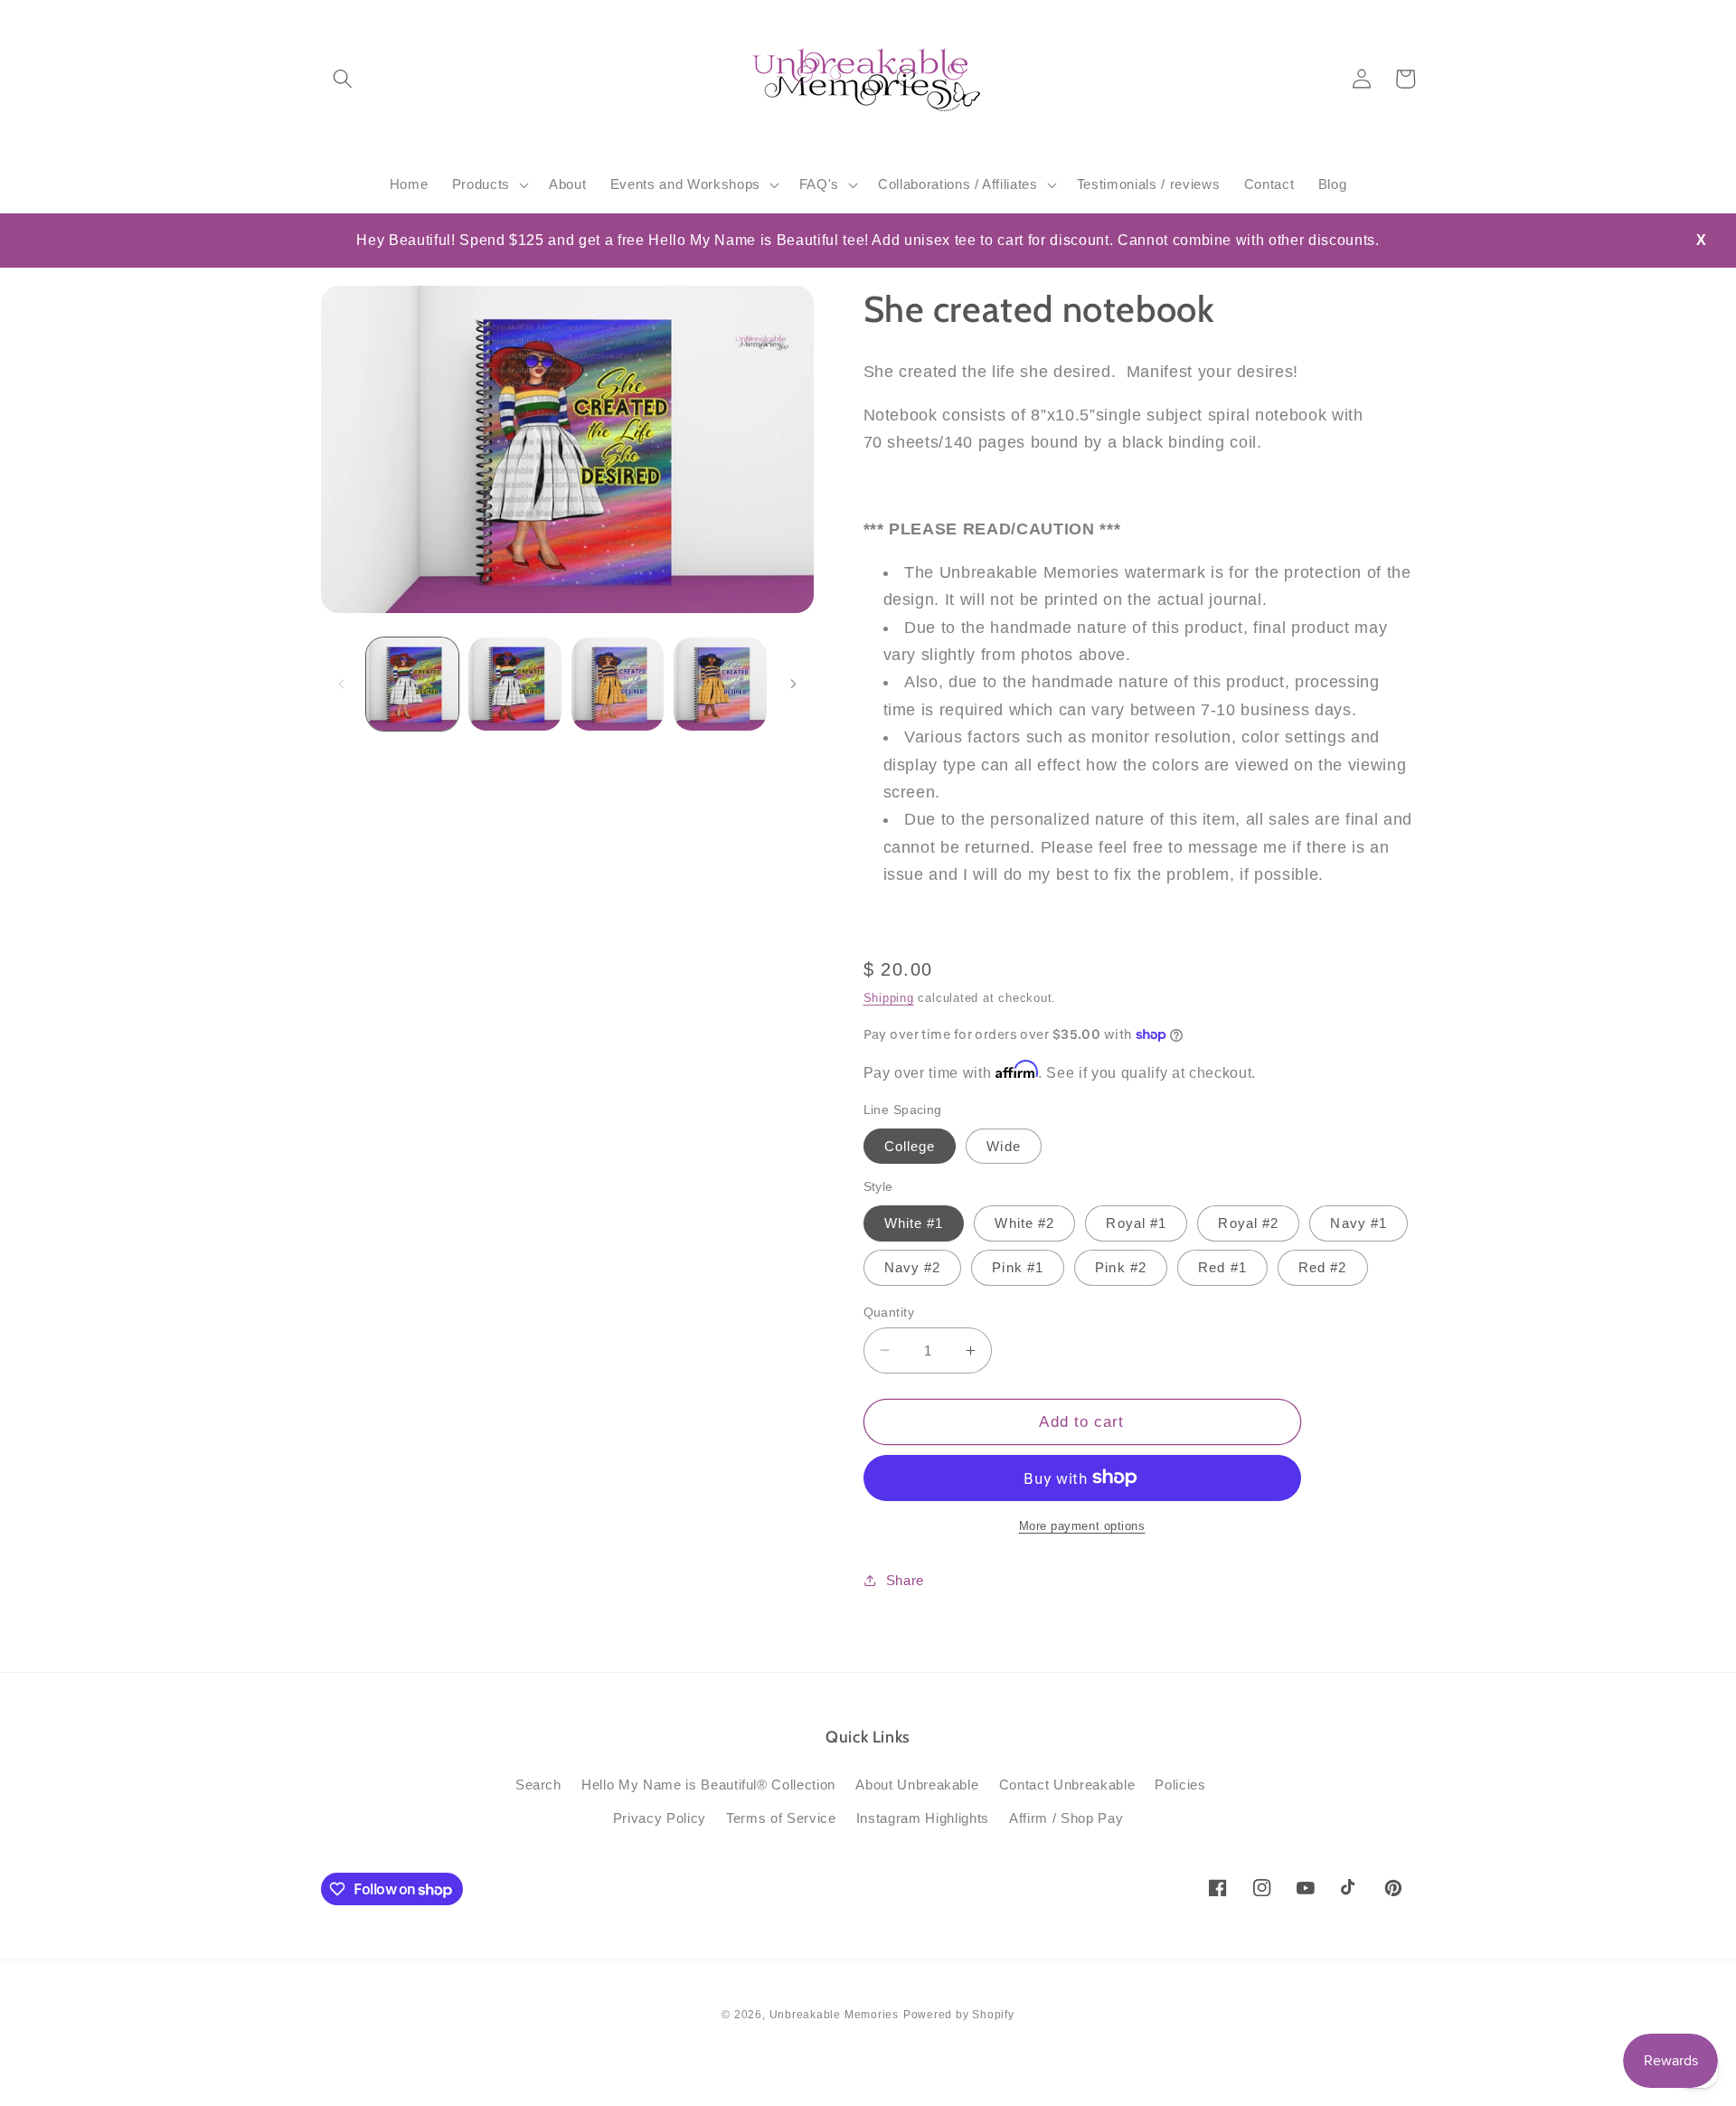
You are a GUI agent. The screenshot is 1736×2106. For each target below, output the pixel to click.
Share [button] (905, 1580)
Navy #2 (913, 1267)
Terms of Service (781, 1818)
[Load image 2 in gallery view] (515, 684)
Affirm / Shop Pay (1066, 1818)
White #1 (914, 1223)
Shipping (889, 998)
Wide (1003, 1145)
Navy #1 (1359, 1223)
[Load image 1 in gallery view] (413, 684)
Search (538, 1785)
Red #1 (1222, 1267)
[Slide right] (794, 684)
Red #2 (1323, 1267)
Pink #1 (1018, 1267)
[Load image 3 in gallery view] (618, 684)
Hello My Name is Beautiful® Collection (708, 1785)
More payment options (1082, 1525)
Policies (1180, 1785)
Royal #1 (1136, 1223)
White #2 (1024, 1223)
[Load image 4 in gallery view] (720, 684)
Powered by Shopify (959, 2015)
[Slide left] (341, 684)
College (910, 1145)
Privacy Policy (660, 1818)
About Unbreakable (917, 1785)
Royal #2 (1248, 1223)
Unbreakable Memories (834, 2015)
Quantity (889, 1311)
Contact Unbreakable (1067, 1785)
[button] (343, 79)
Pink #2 (1121, 1267)
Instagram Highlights (923, 1818)
